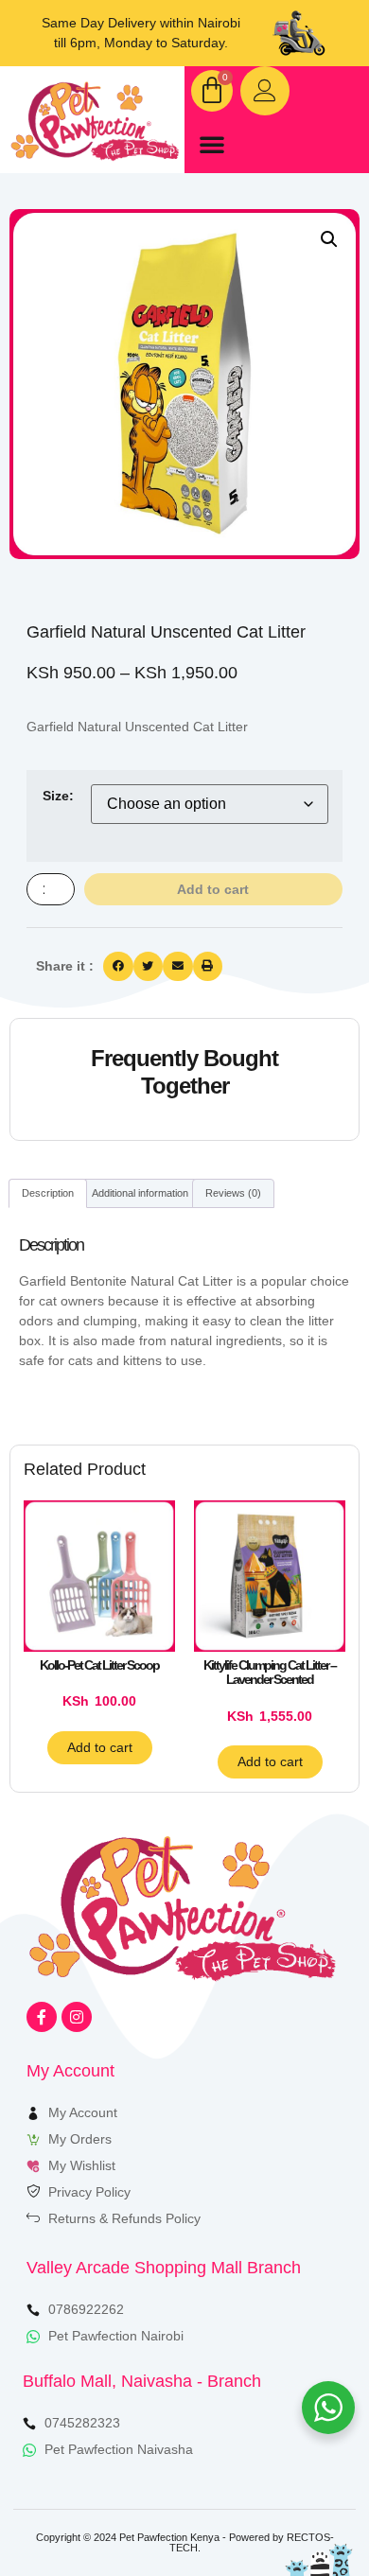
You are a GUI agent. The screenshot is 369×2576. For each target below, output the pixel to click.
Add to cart (213, 889)
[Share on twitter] (149, 967)
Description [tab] (48, 1193)
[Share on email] (178, 967)
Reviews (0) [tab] (233, 1193)
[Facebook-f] (42, 2017)
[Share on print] (208, 967)
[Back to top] (300, 2507)
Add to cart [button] (100, 1747)
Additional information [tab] (140, 1193)
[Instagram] (77, 2017)
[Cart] (212, 91)
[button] (212, 144)
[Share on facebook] (118, 967)
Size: (58, 796)
